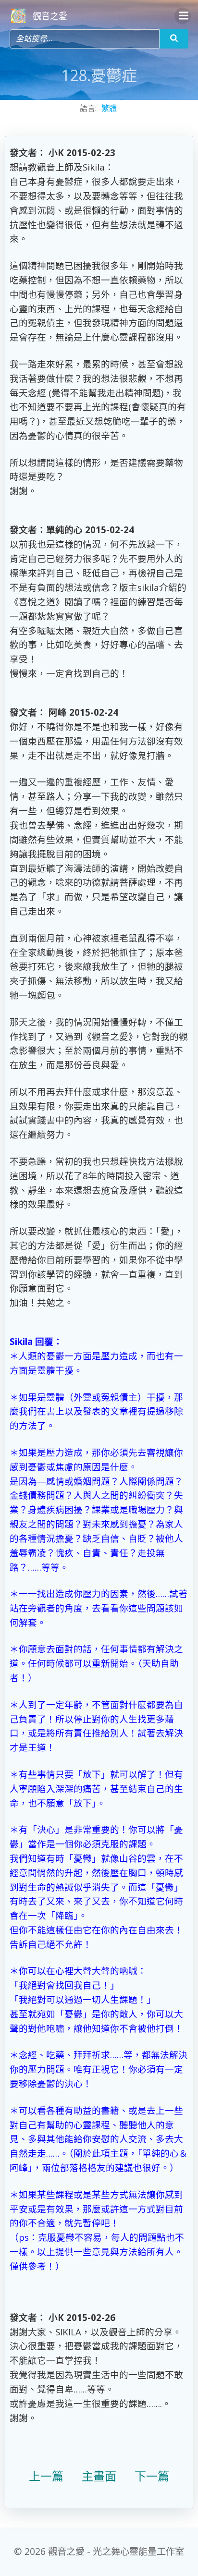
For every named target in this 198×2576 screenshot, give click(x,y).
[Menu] (183, 16)
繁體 (109, 108)
